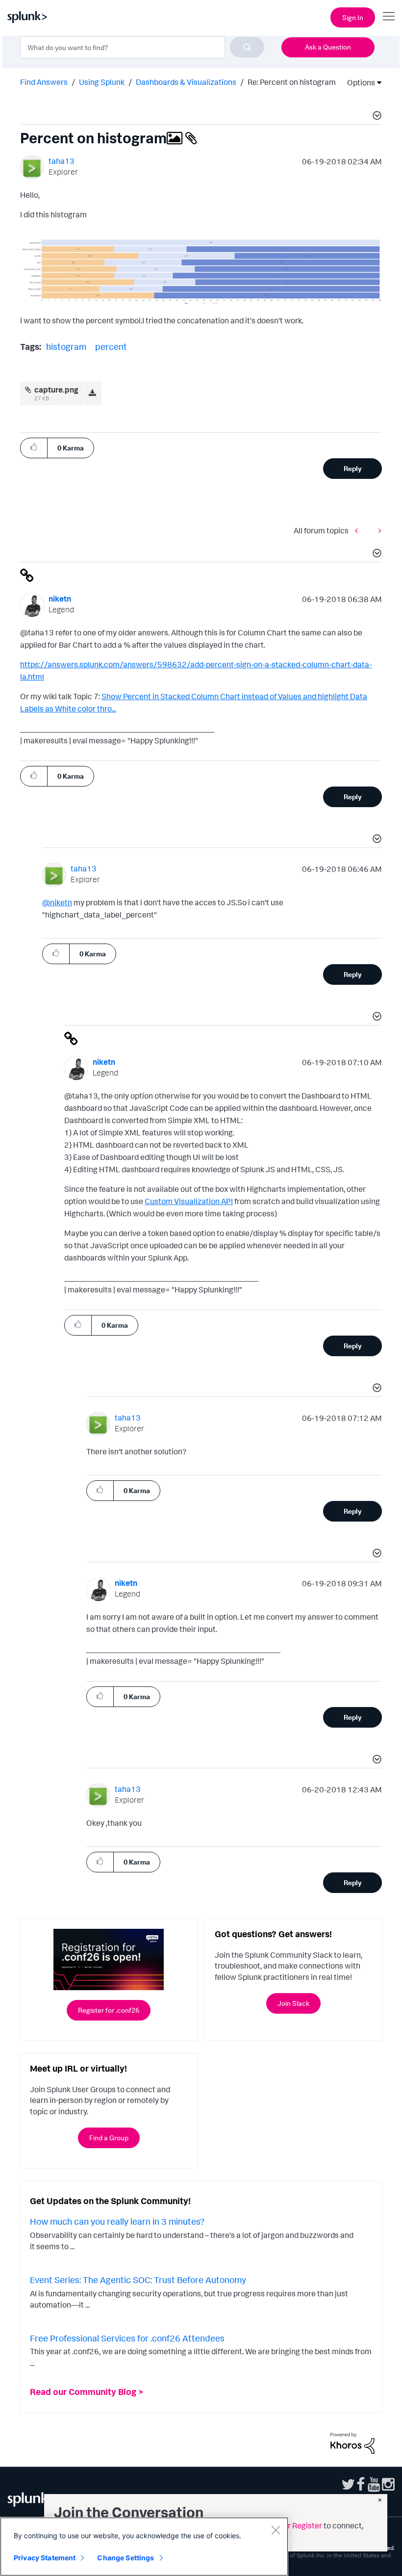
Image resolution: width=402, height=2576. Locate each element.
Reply (353, 468)
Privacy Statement (45, 2558)
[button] (376, 117)
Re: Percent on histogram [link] (292, 82)
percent (111, 346)
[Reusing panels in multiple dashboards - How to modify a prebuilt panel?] (359, 531)
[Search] (247, 47)
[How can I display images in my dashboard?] (377, 531)
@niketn (57, 902)
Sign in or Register (290, 2525)
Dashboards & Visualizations (186, 82)
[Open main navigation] (389, 16)
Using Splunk (102, 82)
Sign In (353, 17)
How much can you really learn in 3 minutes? (117, 2221)
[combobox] (142, 47)
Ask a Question (328, 47)
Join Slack (293, 2003)
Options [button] (358, 82)
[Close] (276, 2530)
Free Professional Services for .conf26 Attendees (127, 2338)
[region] (144, 2547)
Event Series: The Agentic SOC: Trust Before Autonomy (138, 2280)
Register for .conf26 (109, 2010)
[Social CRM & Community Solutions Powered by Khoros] (352, 2442)
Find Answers (44, 82)
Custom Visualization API (189, 1201)
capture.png (56, 390)
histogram (66, 346)
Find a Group (109, 2138)
